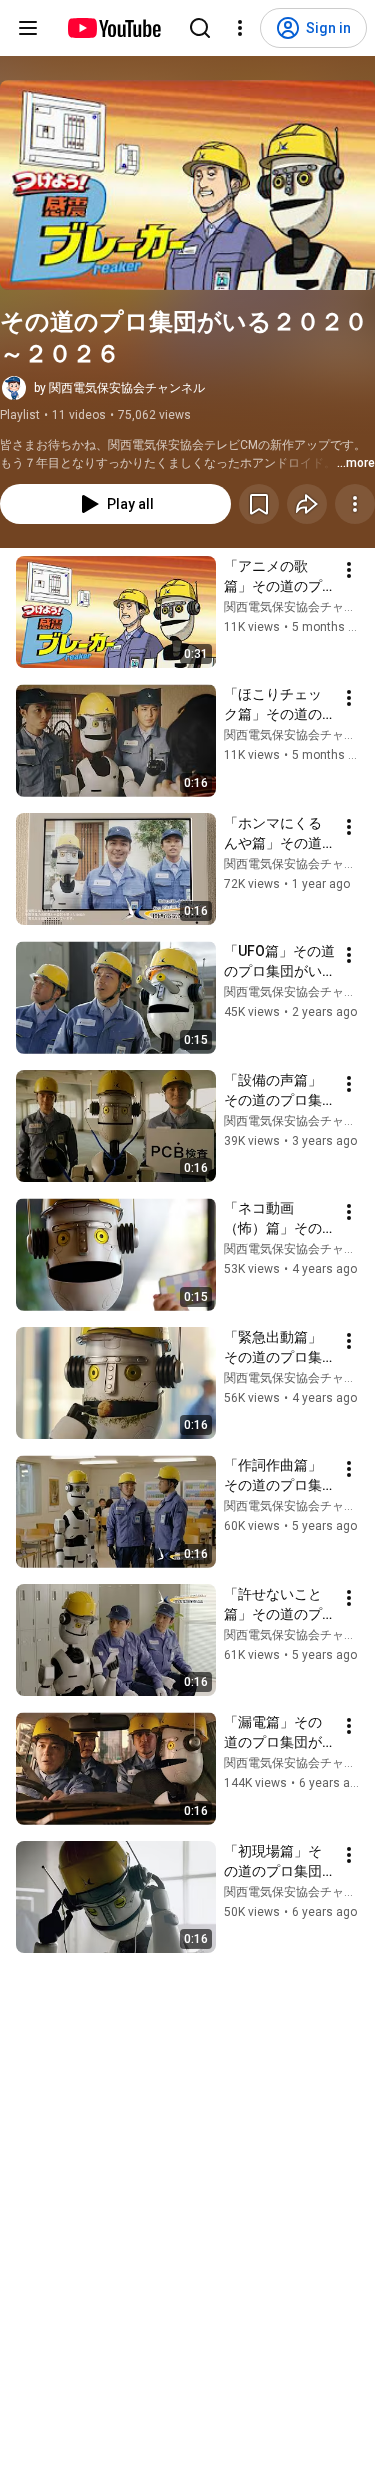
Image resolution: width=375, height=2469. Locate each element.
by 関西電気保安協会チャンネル (119, 388)
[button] (187, 185)
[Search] (200, 28)
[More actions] (355, 504)
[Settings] (240, 28)
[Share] (307, 504)
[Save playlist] (259, 504)
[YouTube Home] (113, 28)
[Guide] (28, 28)
